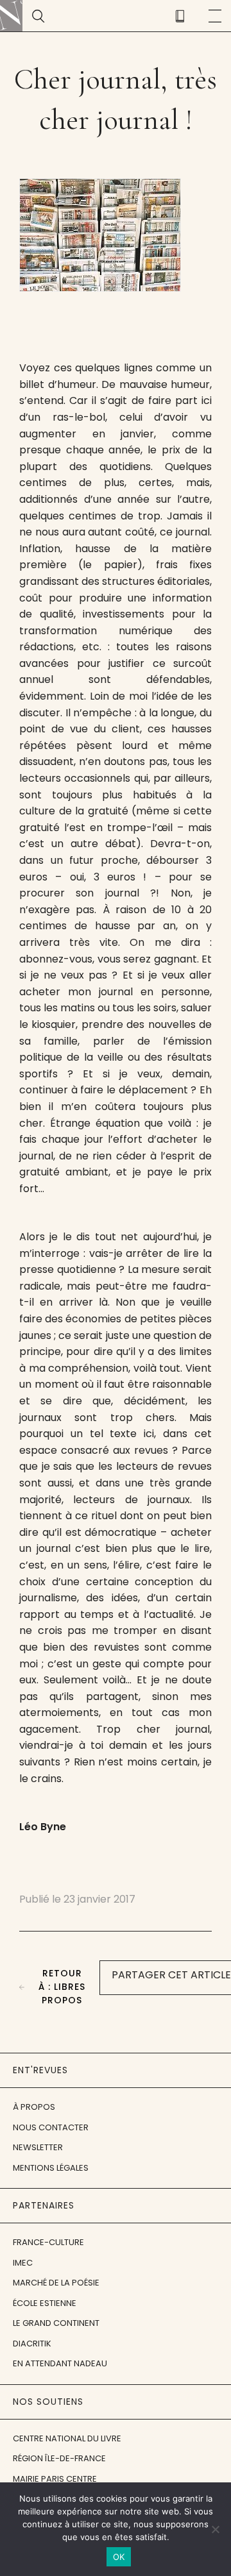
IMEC (23, 2263)
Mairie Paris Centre (55, 2479)
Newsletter (38, 2147)
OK (119, 2557)
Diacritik (32, 2344)
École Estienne (45, 2303)
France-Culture (48, 2242)
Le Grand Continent (56, 2323)
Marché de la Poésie (56, 2283)
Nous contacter (51, 2127)
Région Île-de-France (59, 2458)
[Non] (215, 2529)
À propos (34, 2107)
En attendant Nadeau (60, 2363)
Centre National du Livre (67, 2438)
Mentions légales (51, 2168)
